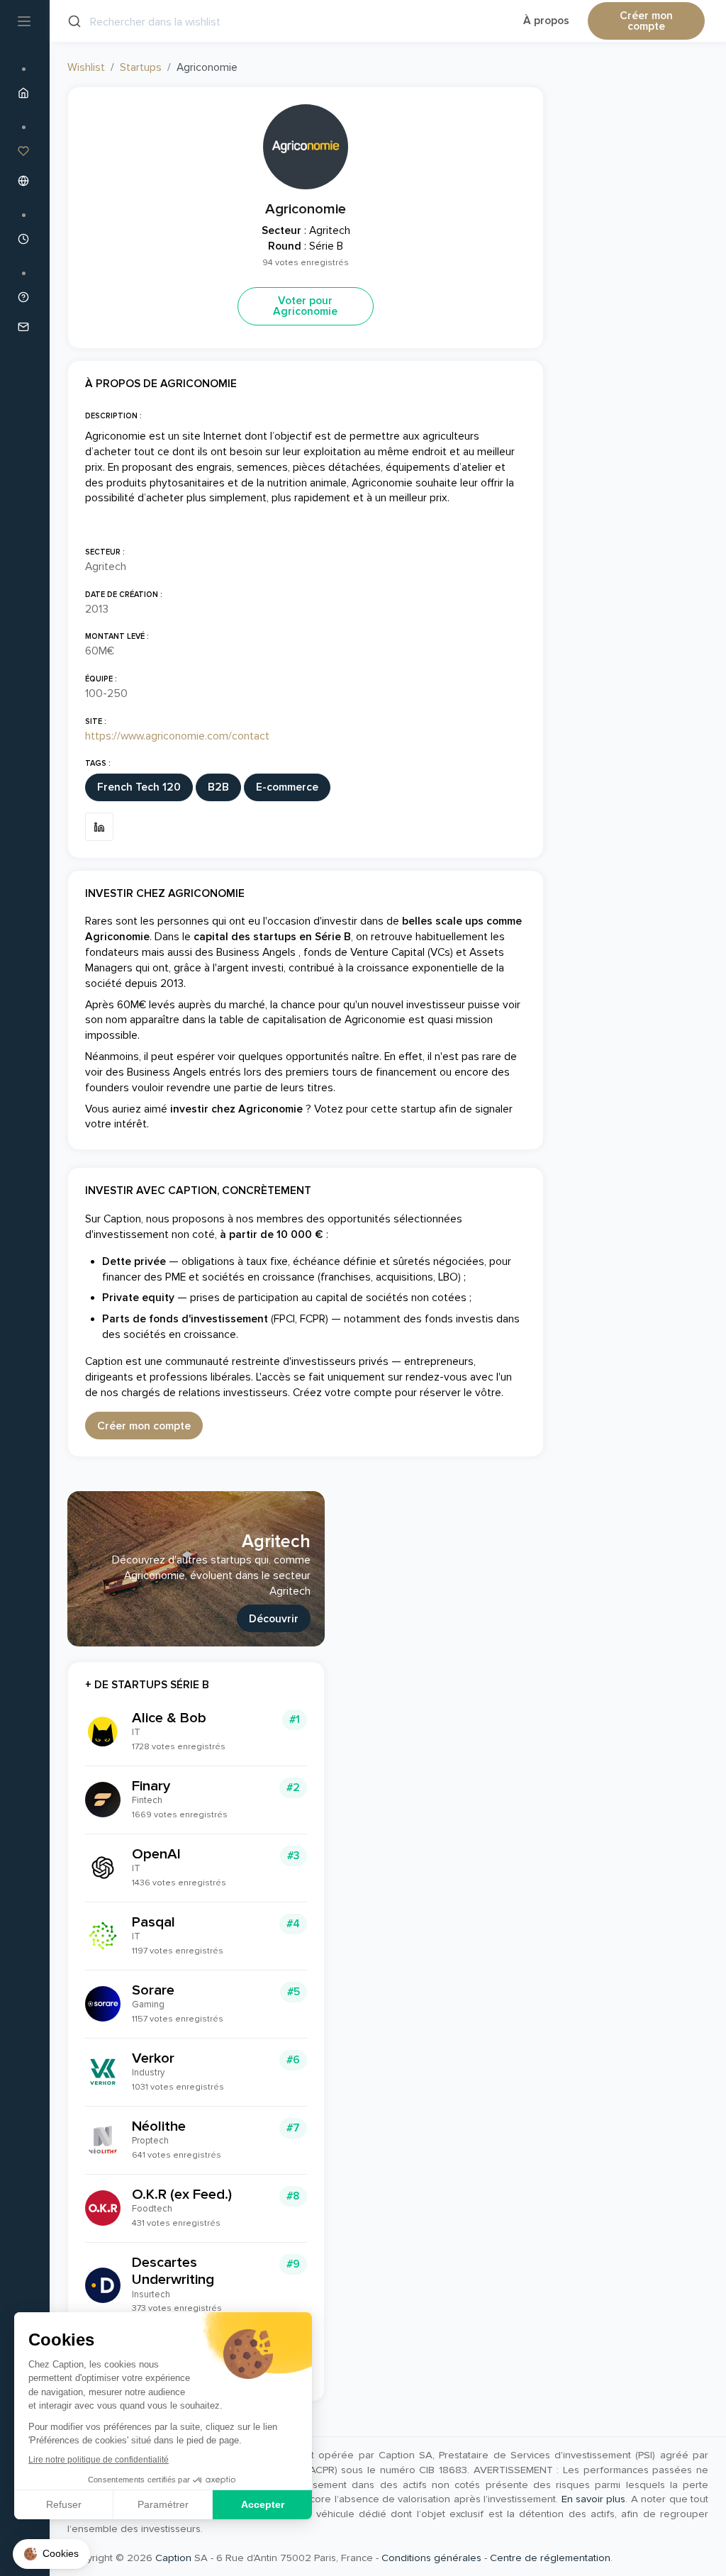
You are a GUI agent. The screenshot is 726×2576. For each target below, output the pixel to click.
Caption (173, 2558)
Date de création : (124, 595)
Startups (141, 68)
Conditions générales (431, 2558)
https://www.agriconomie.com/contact (177, 736)
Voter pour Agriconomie (305, 307)
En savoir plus (594, 2499)
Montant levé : (117, 636)
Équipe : (101, 679)
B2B (218, 787)
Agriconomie (306, 209)
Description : (113, 416)
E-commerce (287, 787)
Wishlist (86, 68)
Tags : (98, 763)
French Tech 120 (139, 787)
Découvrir (274, 1619)
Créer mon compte (646, 22)
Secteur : (105, 552)
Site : (96, 721)
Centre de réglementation (550, 2558)
